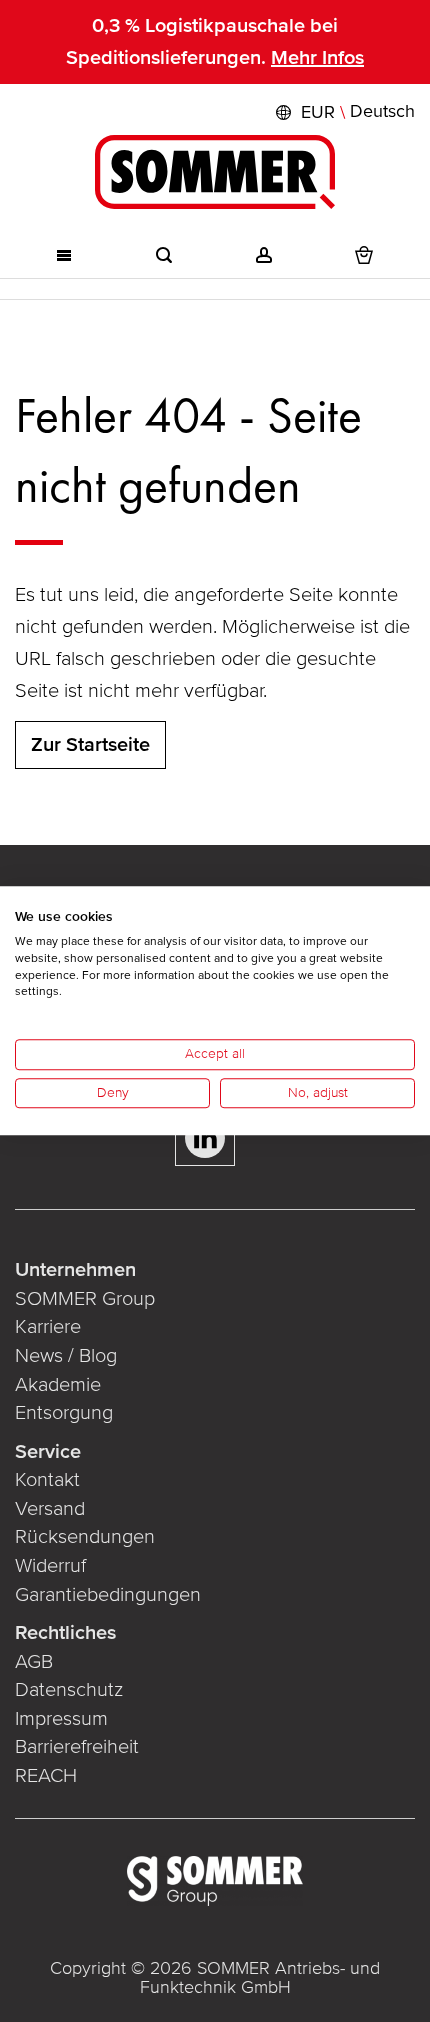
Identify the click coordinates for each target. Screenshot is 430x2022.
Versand (50, 1509)
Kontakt (47, 1480)
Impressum (61, 1719)
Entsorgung (64, 1413)
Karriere (48, 1327)
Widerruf (50, 1566)
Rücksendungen (85, 1537)
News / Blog (66, 1356)
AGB (34, 1662)
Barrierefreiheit (77, 1747)
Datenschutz (69, 1690)
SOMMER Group (85, 1299)
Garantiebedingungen (108, 1595)
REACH (46, 1776)
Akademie (60, 1385)
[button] (343, 112)
